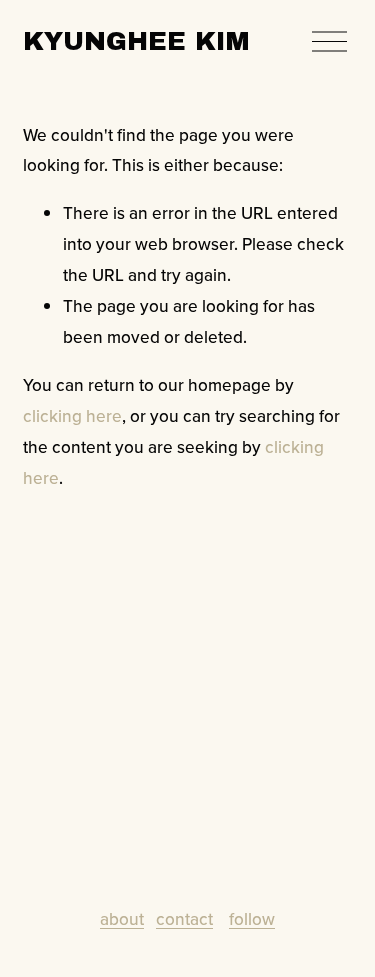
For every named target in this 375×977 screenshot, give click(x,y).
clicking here (72, 415)
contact (184, 918)
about (122, 918)
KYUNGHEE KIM (136, 41)
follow (252, 918)
